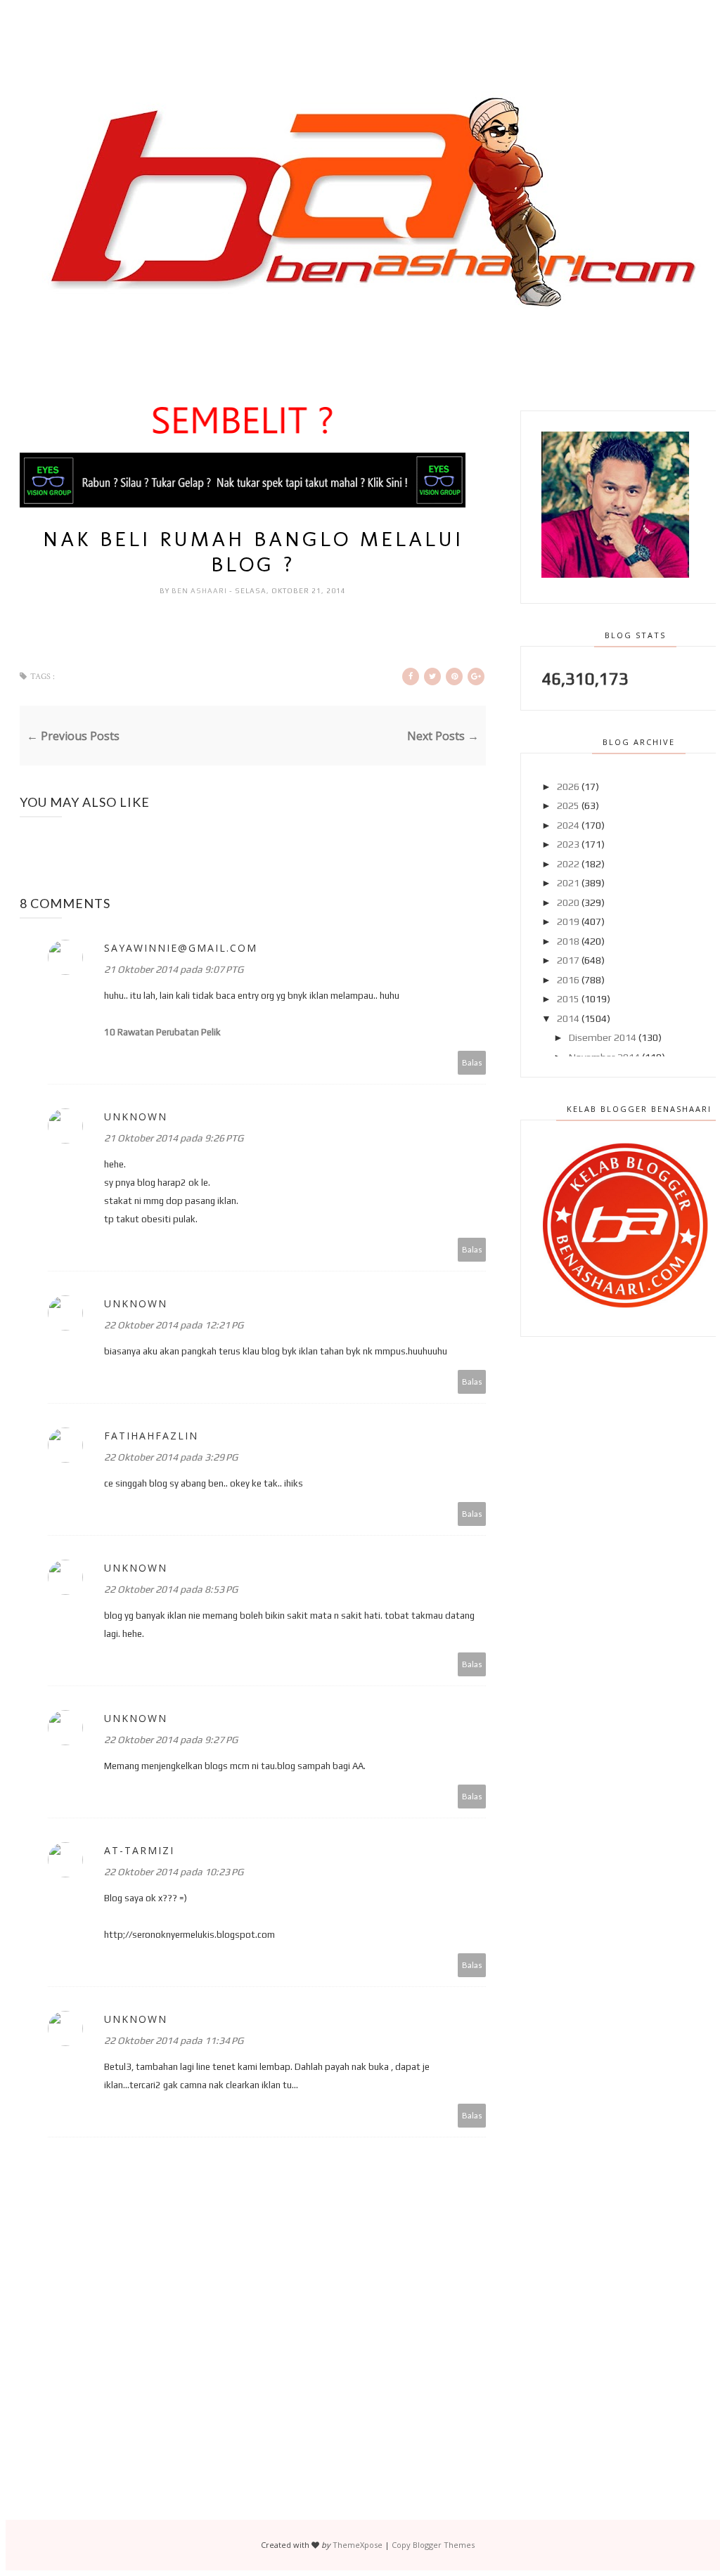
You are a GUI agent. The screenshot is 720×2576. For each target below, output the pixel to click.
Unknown (136, 1117)
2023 (568, 844)
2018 (568, 941)
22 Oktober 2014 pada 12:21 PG (174, 1325)
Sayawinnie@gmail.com (181, 948)
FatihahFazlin (151, 1436)
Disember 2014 (603, 1037)
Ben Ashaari (200, 591)
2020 (568, 902)
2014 (568, 1018)
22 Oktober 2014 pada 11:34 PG (174, 2040)
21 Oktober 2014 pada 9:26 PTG (174, 1138)
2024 (568, 825)
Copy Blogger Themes (433, 2545)
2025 (568, 805)
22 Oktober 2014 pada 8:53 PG (171, 1589)
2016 (568, 980)
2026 (568, 787)
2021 (568, 883)
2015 (568, 999)
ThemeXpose (358, 2545)
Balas (472, 1062)
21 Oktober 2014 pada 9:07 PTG (174, 969)
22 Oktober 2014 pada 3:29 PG (171, 1457)
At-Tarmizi (139, 1850)
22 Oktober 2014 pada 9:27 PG (171, 1740)
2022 (568, 864)
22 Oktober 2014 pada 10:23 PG (174, 1872)
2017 (568, 960)
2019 (568, 921)
